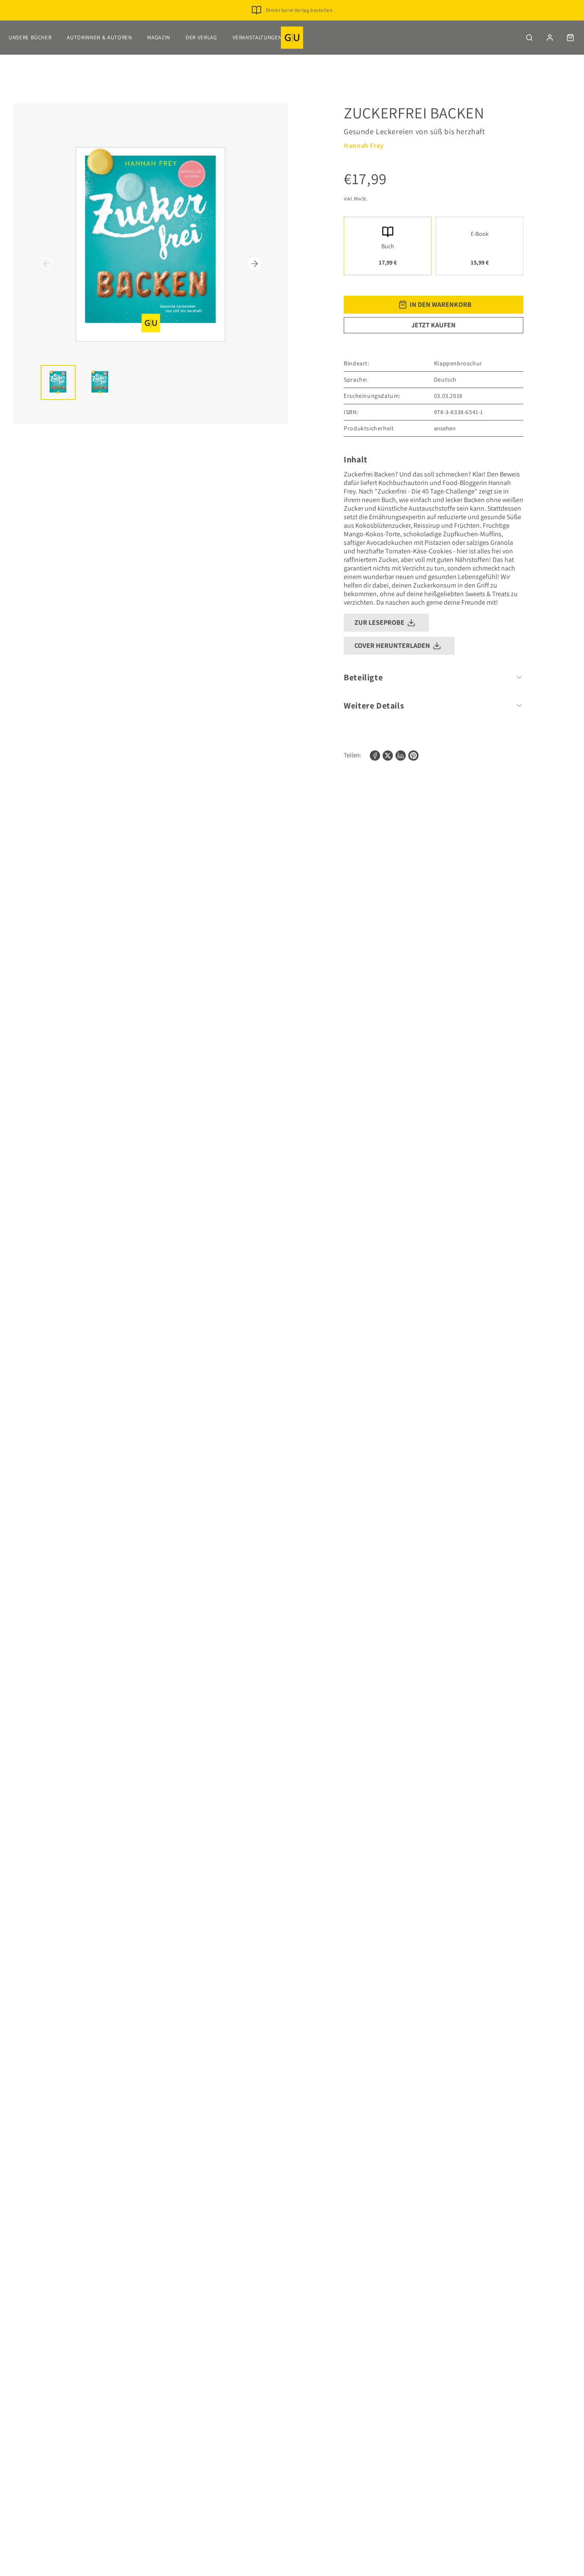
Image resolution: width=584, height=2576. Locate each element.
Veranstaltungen (257, 37)
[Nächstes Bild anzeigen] (254, 264)
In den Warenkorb (441, 304)
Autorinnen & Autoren (99, 37)
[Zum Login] (550, 38)
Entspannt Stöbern (299, 24)
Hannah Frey (364, 146)
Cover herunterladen (392, 645)
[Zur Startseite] (292, 38)
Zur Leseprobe (379, 622)
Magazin (159, 37)
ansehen (445, 428)
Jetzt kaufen (434, 325)
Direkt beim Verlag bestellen (299, 10)
